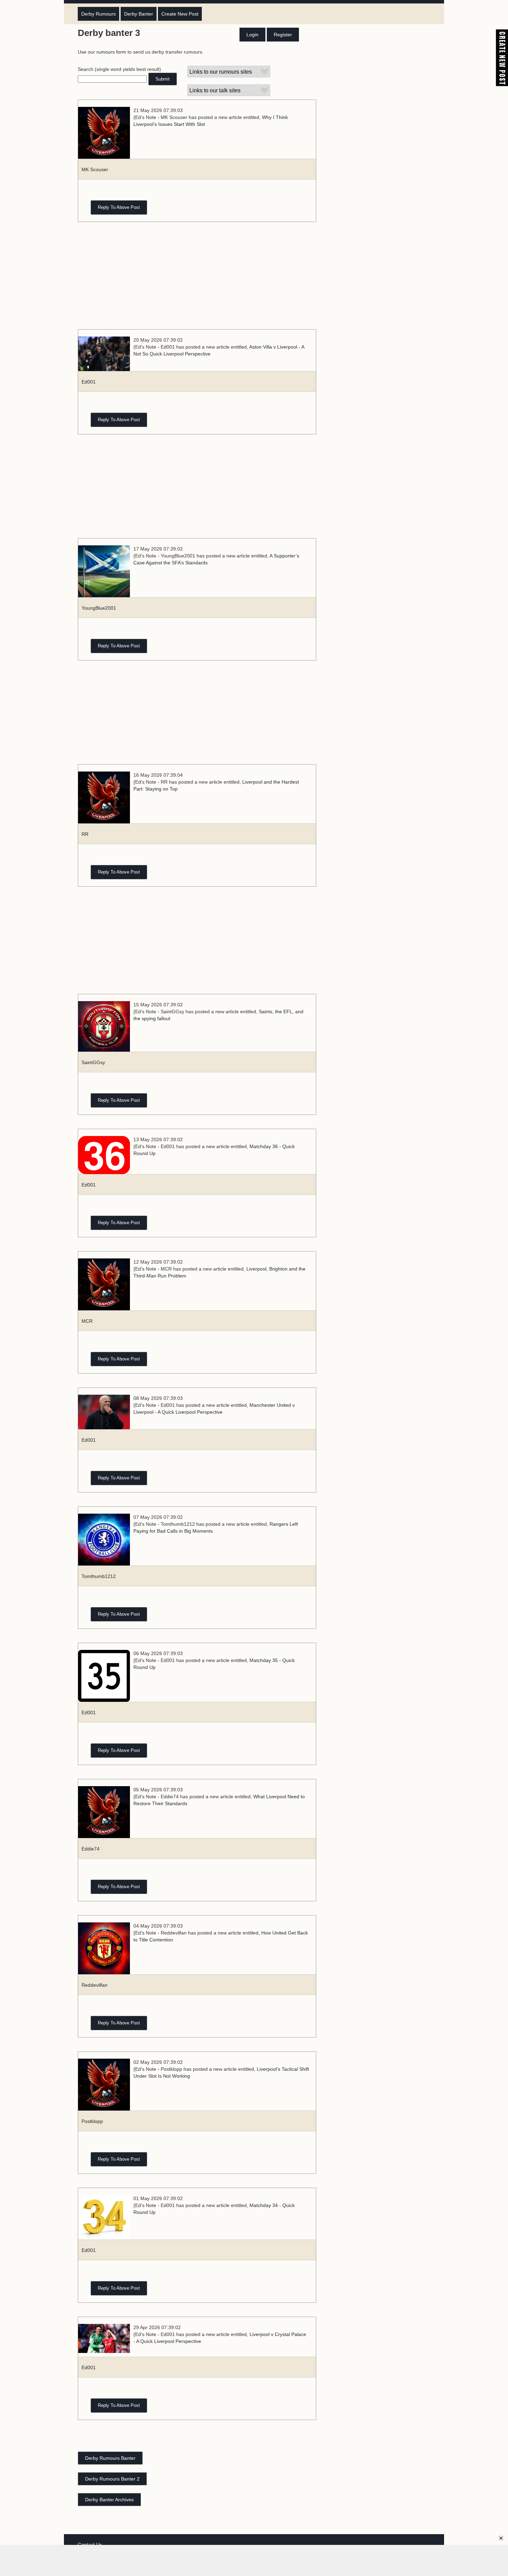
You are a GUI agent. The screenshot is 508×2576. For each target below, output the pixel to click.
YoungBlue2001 (99, 608)
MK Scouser (95, 169)
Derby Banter (139, 14)
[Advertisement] (197, 279)
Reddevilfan (95, 1985)
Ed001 (89, 382)
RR (85, 834)
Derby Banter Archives (109, 2500)
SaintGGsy (93, 1062)
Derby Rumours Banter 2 (112, 2479)
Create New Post (180, 14)
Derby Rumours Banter (110, 2458)
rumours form (111, 52)
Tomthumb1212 (99, 1576)
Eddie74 (91, 1849)
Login (252, 35)
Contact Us (90, 2545)
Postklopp (92, 2121)
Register (283, 35)
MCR (87, 1321)
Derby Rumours (98, 14)
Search (86, 69)
